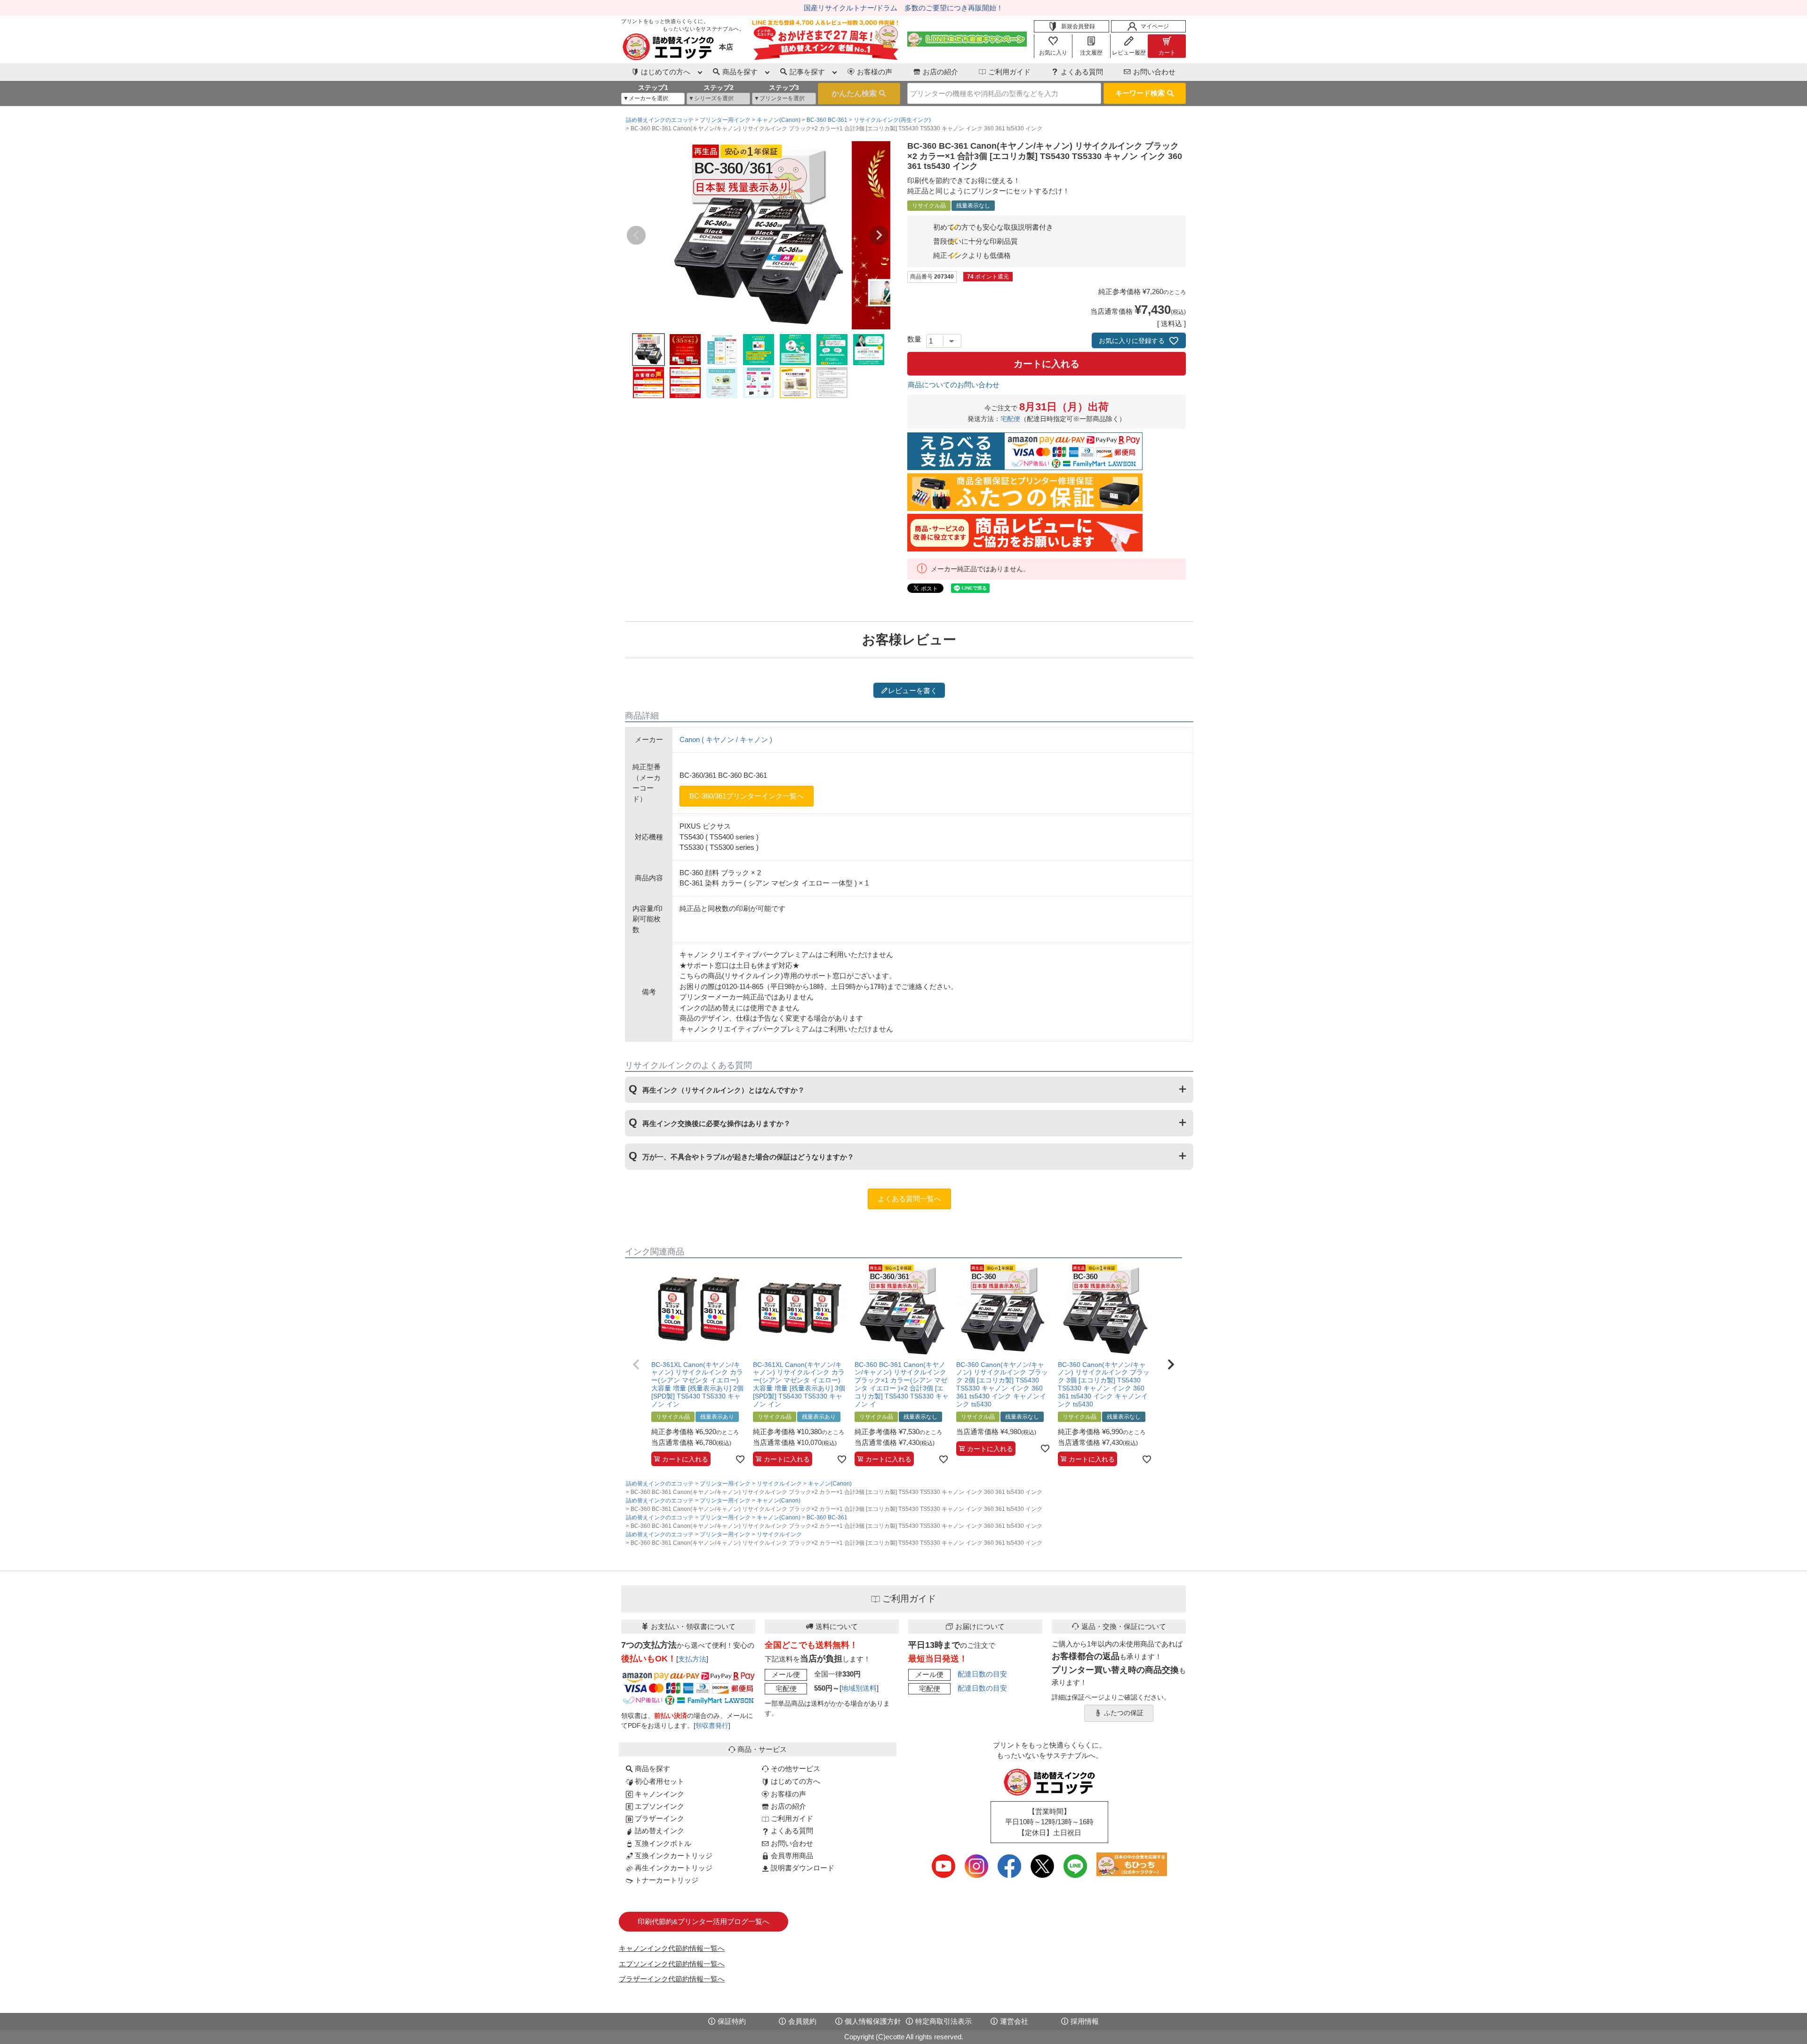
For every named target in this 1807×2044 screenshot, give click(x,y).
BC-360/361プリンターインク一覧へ (747, 796)
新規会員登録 (1078, 26)
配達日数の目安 (982, 1674)
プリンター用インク (725, 120)
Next (879, 235)
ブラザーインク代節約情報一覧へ (672, 1979)
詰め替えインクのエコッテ (660, 120)
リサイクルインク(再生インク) (892, 120)
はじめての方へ (795, 1781)
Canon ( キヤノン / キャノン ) (726, 739)
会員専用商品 (791, 1856)
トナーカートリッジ (666, 1880)
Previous (636, 235)
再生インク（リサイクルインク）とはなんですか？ (724, 1090)
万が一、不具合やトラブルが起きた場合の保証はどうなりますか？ (748, 1157)
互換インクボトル (662, 1843)
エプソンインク (659, 1806)
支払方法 (692, 1659)
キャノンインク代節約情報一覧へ (672, 1948)
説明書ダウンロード (802, 1868)
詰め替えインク (659, 1831)
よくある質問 (1082, 72)
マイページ (1155, 26)
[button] (636, 1365)
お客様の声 (875, 72)
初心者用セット (659, 1781)
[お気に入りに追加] (740, 1459)
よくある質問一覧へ (909, 1199)
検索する (859, 94)
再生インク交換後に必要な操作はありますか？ (716, 1123)
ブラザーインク (659, 1818)
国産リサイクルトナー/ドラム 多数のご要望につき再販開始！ (903, 8)
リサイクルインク (779, 1484)
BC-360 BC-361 (827, 120)
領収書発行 (712, 1726)
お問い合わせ (1154, 72)
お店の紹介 (940, 72)
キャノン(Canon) (779, 120)
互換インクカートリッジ (673, 1856)
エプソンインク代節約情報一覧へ (672, 1964)
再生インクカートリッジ (673, 1868)
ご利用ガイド (1009, 72)
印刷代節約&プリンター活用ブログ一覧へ (704, 1921)
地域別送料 (859, 1688)
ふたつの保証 (1124, 1713)
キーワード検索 (1140, 93)
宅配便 (1010, 419)
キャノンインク (659, 1794)
